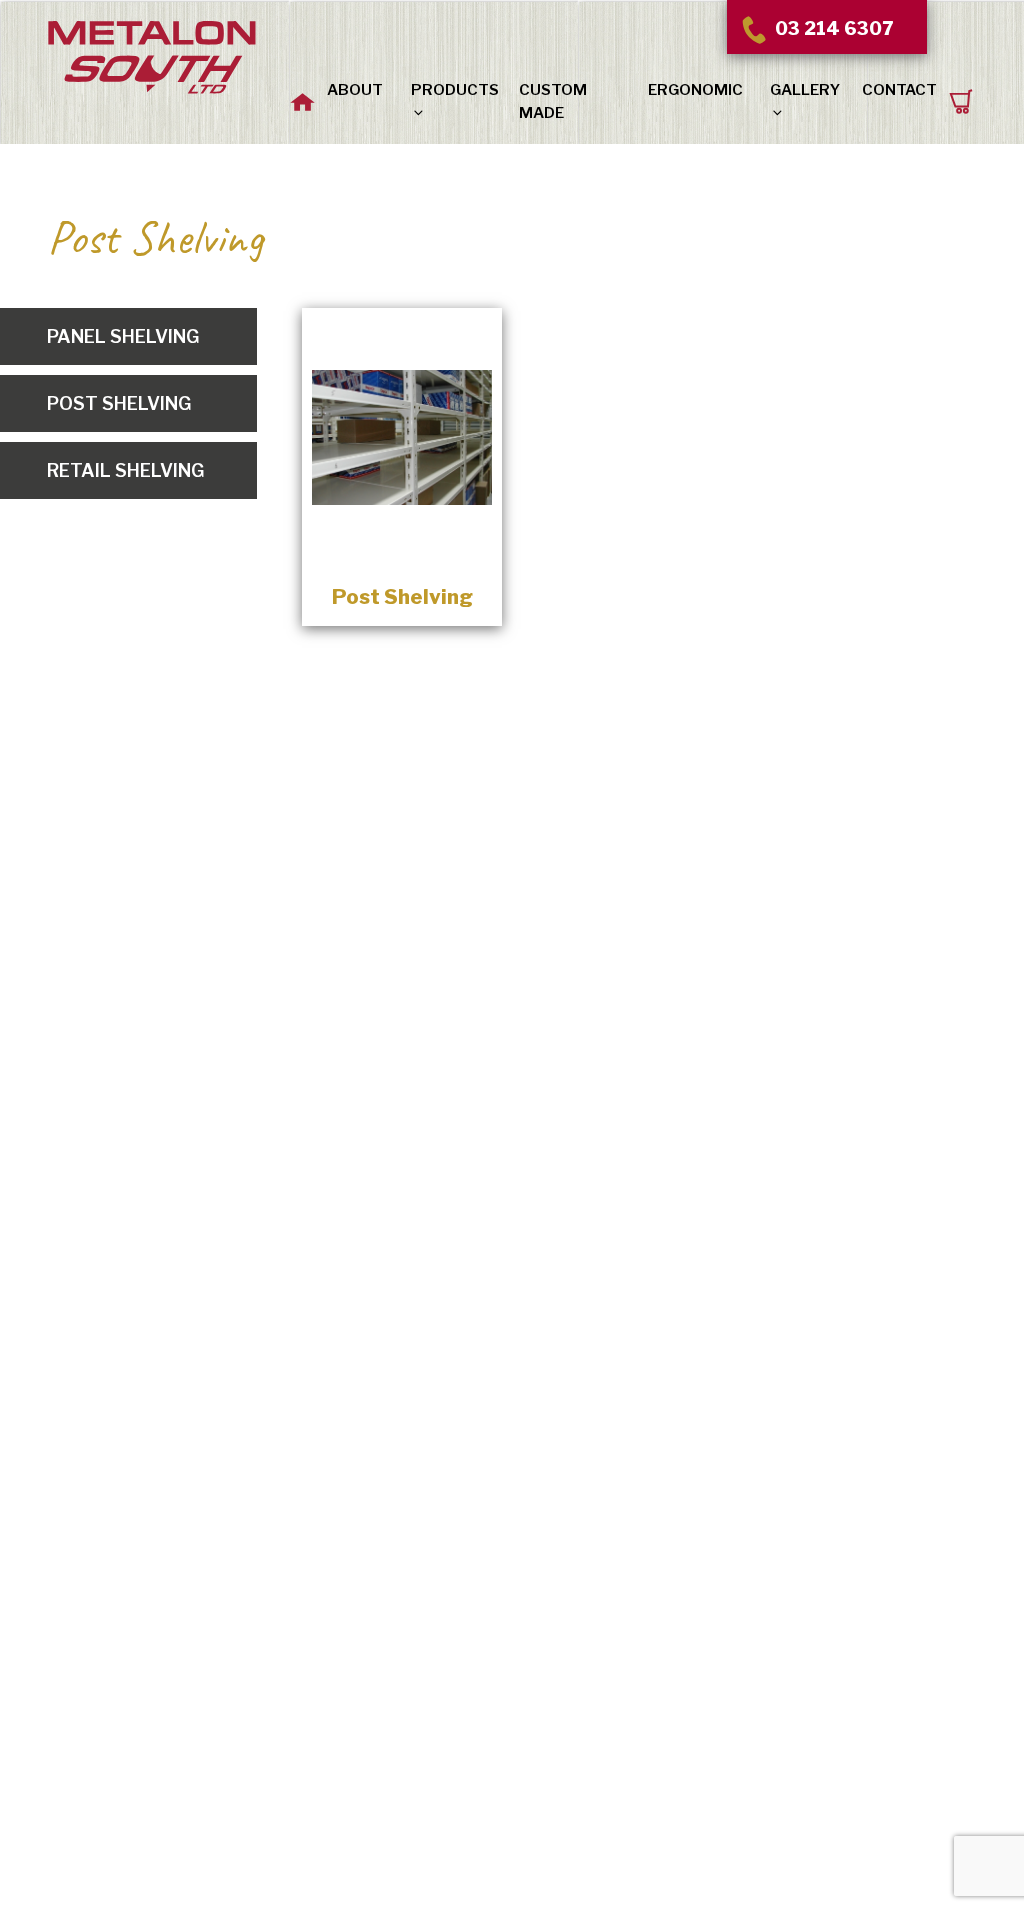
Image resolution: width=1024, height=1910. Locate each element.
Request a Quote (962, 90)
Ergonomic (695, 90)
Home (302, 88)
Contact (899, 90)
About (355, 90)
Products (455, 90)
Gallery (805, 90)
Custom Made (553, 101)
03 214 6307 (832, 28)
